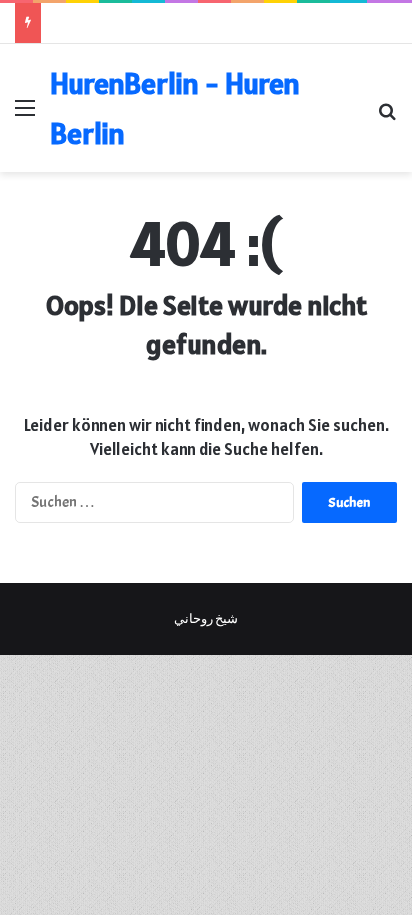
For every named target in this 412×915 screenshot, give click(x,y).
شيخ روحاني (206, 619)
